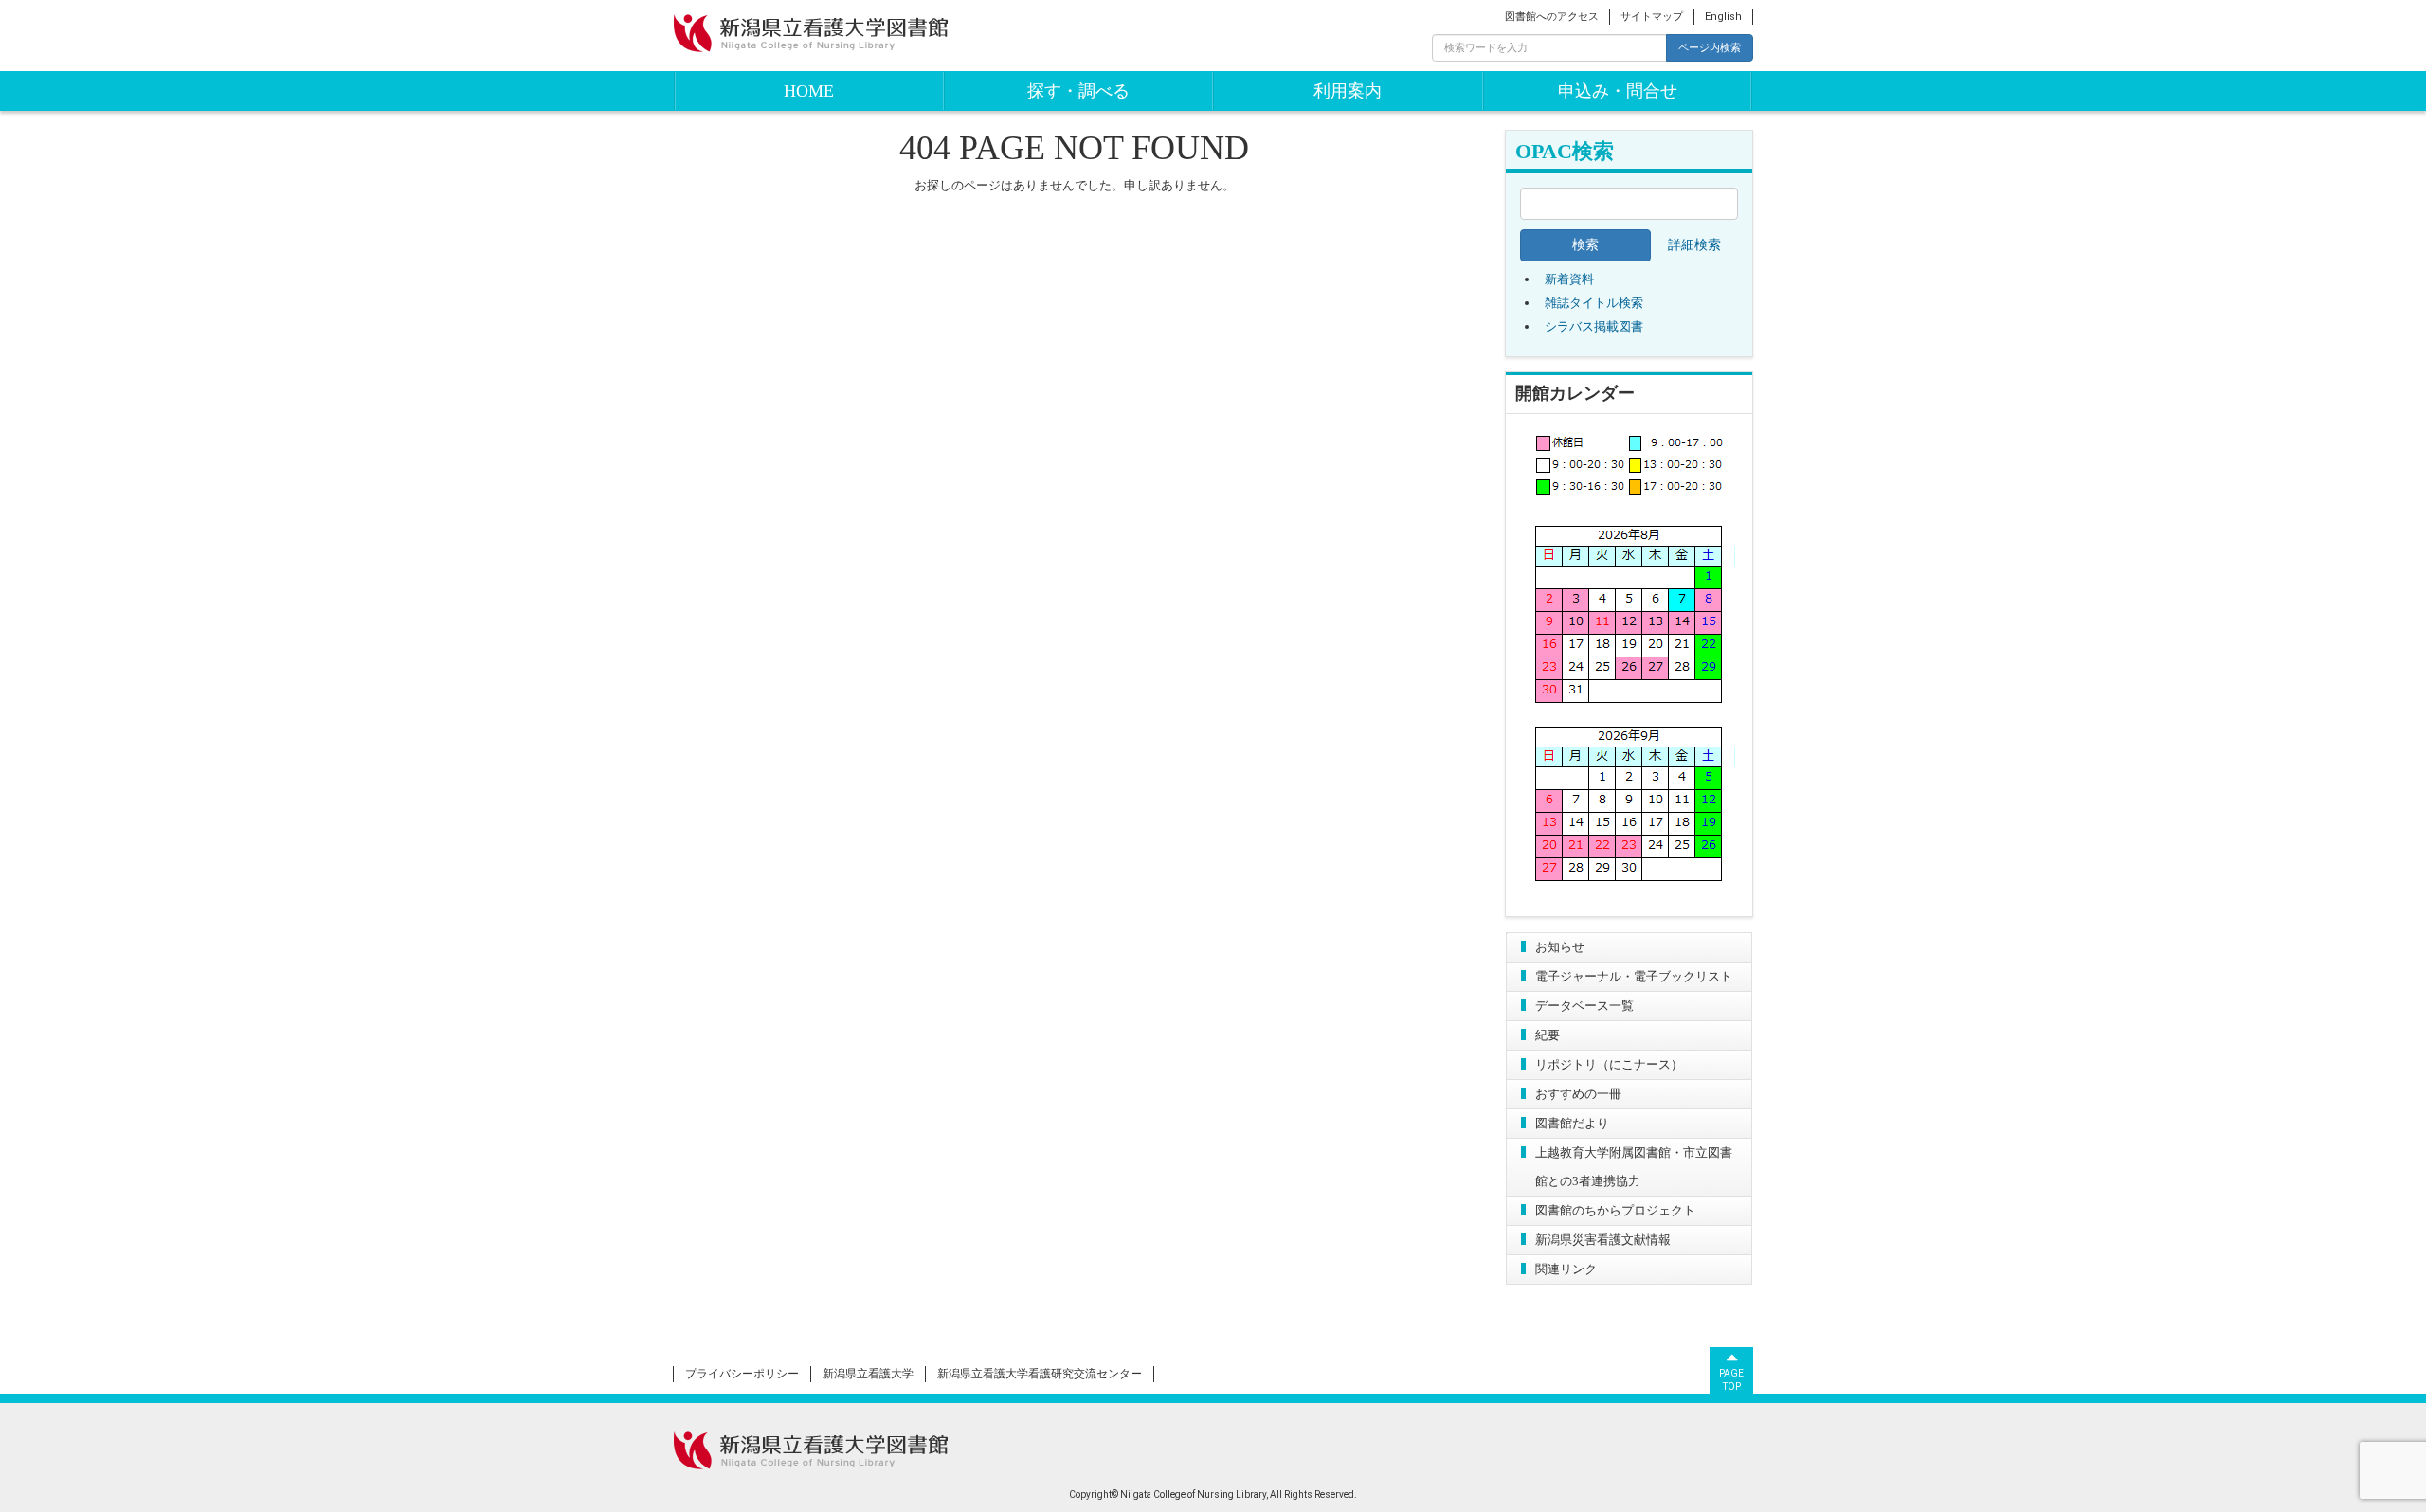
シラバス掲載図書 (1594, 326)
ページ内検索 (1710, 47)
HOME (809, 91)
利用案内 (1348, 91)
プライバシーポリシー (742, 1374)
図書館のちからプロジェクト (1615, 1210)
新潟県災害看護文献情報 (1603, 1240)
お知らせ (1560, 947)
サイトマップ (1652, 17)
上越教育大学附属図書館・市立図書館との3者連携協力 (1634, 1167)
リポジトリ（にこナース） (1609, 1064)
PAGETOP (1731, 1380)
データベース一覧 (1584, 1006)
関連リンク (1566, 1269)
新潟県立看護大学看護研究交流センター (1040, 1374)
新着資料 (1569, 279)
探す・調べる (1078, 91)
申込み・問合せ (1618, 91)
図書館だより (1572, 1123)
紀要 (1548, 1035)
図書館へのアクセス (1552, 17)
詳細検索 (1694, 245)
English (1723, 17)
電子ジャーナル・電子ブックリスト (1634, 976)
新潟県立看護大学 (868, 1374)
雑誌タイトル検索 (1594, 303)
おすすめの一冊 (1578, 1094)
